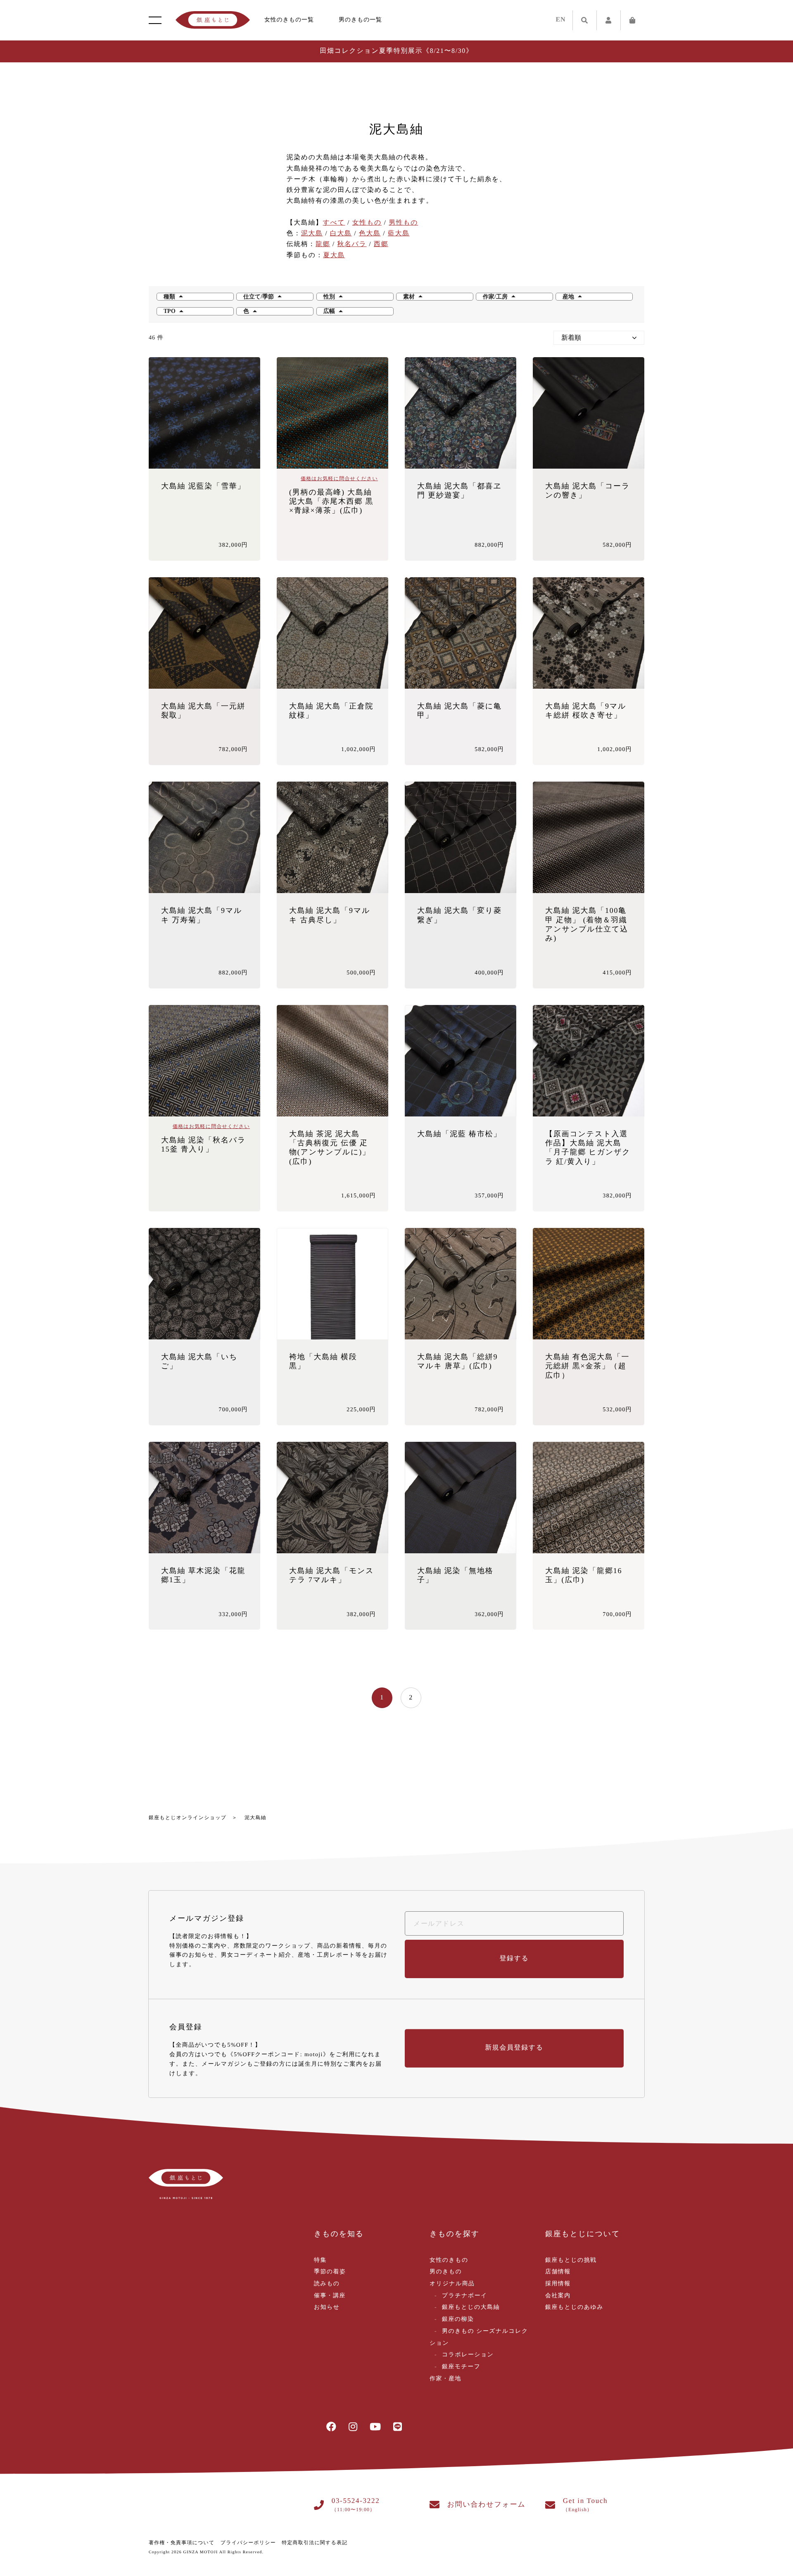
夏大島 (334, 255)
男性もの (403, 223)
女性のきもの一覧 (289, 20)
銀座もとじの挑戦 (571, 2260)
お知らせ (327, 2307)
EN (561, 20)
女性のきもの (449, 2260)
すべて (334, 223)
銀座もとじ (213, 20)
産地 (568, 297)
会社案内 (558, 2296)
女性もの (367, 223)
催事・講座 (330, 2296)
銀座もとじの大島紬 (471, 2307)
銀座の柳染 (458, 2319)
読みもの (327, 2284)
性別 (329, 297)
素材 (409, 297)
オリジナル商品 (452, 2284)
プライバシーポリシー (248, 2543)
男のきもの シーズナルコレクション (479, 2337)
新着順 (571, 338)
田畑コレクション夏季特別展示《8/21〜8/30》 (396, 51)
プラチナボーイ (465, 2296)
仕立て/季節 (259, 297)
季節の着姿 (330, 2272)
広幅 (329, 311)
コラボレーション (468, 2355)
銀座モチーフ (461, 2367)
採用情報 (558, 2284)
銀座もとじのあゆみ (574, 2307)
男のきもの (446, 2272)
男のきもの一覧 (360, 20)
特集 (320, 2260)
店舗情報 (558, 2272)
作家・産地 (445, 2379)
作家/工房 (495, 297)
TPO (170, 311)
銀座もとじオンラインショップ (188, 1818)
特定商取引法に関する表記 (315, 2543)
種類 (169, 297)
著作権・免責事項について (182, 2543)
